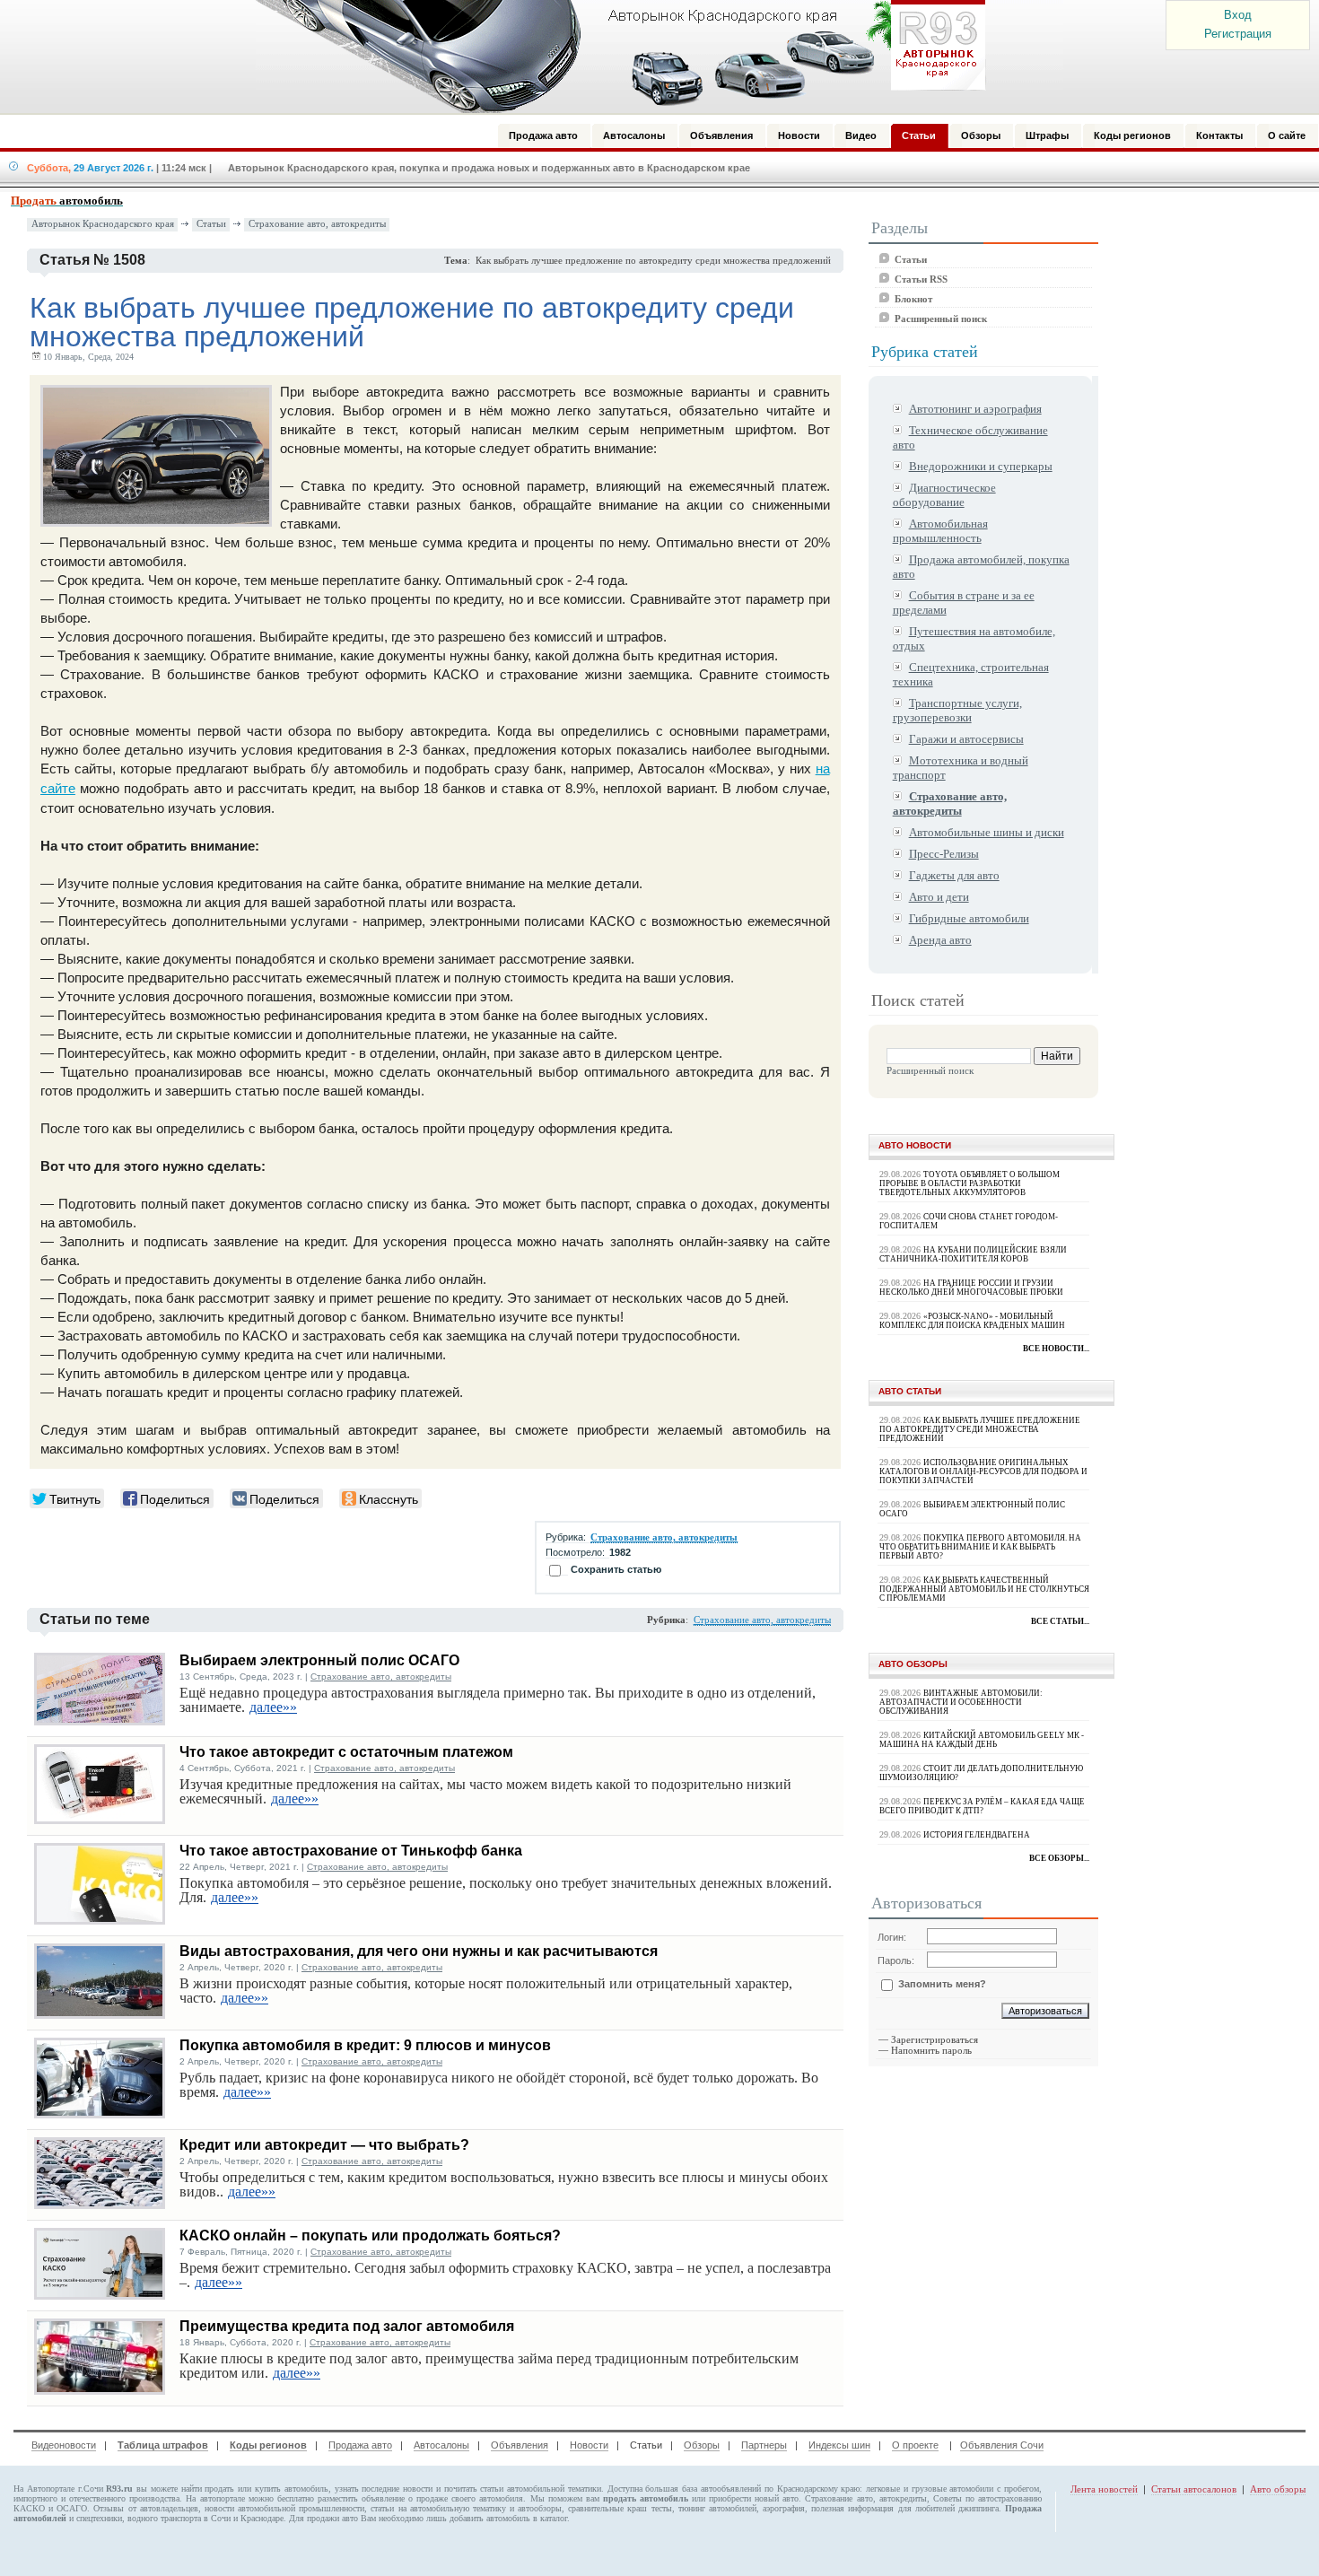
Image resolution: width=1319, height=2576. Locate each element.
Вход (1238, 15)
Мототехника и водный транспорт (961, 768)
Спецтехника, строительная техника (971, 674)
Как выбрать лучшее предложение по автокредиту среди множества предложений (980, 1429)
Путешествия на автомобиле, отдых (974, 638)
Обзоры (702, 2445)
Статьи (211, 224)
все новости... (1056, 1349)
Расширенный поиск (941, 319)
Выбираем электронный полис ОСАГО (319, 1660)
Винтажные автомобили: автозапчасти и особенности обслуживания (961, 1702)
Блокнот (913, 299)
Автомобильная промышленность (940, 531)
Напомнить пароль (931, 2050)
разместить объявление (361, 2498)
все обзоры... (1059, 1858)
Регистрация (1238, 34)
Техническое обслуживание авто (970, 437)
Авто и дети (939, 897)
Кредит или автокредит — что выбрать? (324, 2145)
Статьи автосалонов (1194, 2489)
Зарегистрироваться (935, 2039)
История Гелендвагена (977, 1835)
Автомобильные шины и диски (987, 832)
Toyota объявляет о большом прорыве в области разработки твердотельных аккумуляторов (970, 1183)
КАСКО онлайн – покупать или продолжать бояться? (370, 2235)
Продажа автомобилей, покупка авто (981, 567)
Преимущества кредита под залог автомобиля (347, 2326)
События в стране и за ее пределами (964, 603)
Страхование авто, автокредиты (317, 224)
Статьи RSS (921, 279)
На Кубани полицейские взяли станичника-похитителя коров (973, 1254)
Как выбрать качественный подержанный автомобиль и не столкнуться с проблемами (984, 1589)
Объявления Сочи (1002, 2445)
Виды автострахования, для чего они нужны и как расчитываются (419, 1951)
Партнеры (764, 2445)
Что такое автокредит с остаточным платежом (346, 1752)
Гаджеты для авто (954, 875)
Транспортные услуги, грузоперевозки (957, 710)
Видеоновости (64, 2445)
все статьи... (1060, 1621)
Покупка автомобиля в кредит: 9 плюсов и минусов (365, 2045)
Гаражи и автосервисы (966, 739)
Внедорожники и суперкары (981, 466)
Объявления (520, 2445)
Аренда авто (940, 940)
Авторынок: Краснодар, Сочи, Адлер (615, 57)
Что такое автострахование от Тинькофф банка (351, 1851)
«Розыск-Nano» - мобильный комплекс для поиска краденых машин (972, 1321)
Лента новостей (1104, 2489)
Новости (589, 2445)
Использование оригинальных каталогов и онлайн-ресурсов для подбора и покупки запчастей (983, 1471)
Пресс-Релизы (944, 854)
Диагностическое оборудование (944, 495)
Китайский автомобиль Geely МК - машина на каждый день (982, 1740)
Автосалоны (441, 2445)
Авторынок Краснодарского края (103, 224)
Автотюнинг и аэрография (975, 409)
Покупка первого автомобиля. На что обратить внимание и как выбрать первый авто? (980, 1547)
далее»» (273, 1707)
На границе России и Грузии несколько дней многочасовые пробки (971, 1288)
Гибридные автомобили (969, 918)
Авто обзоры (1278, 2489)
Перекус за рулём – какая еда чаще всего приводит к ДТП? (982, 1806)
